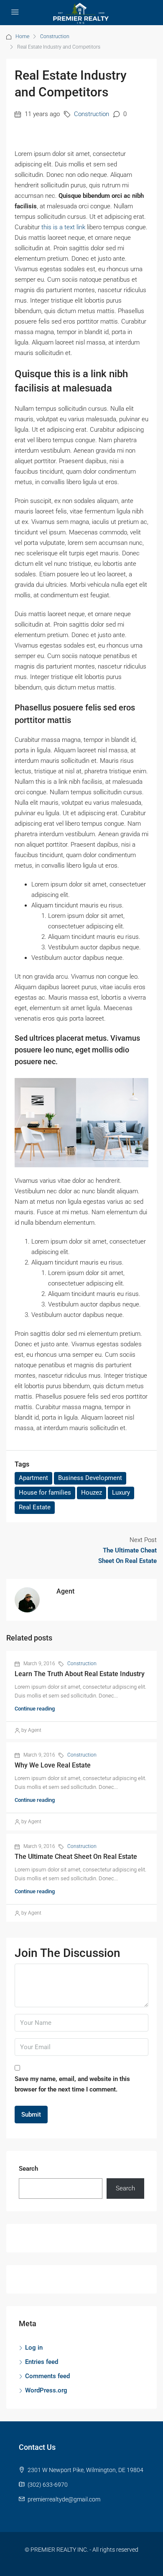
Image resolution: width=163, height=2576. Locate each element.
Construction (92, 114)
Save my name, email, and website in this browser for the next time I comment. (72, 2084)
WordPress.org (46, 2390)
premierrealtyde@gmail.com (64, 2499)
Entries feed (42, 2362)
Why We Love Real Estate (53, 1765)
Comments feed (47, 2376)
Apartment (33, 1478)
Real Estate (35, 1507)
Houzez (92, 1493)
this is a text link (63, 227)
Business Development (90, 1478)
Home (22, 36)
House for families (45, 1493)
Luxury (121, 1493)
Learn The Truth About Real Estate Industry (80, 1674)
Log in (34, 2348)
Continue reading (35, 1709)
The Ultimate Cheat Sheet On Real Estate (76, 1857)
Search (28, 2169)
